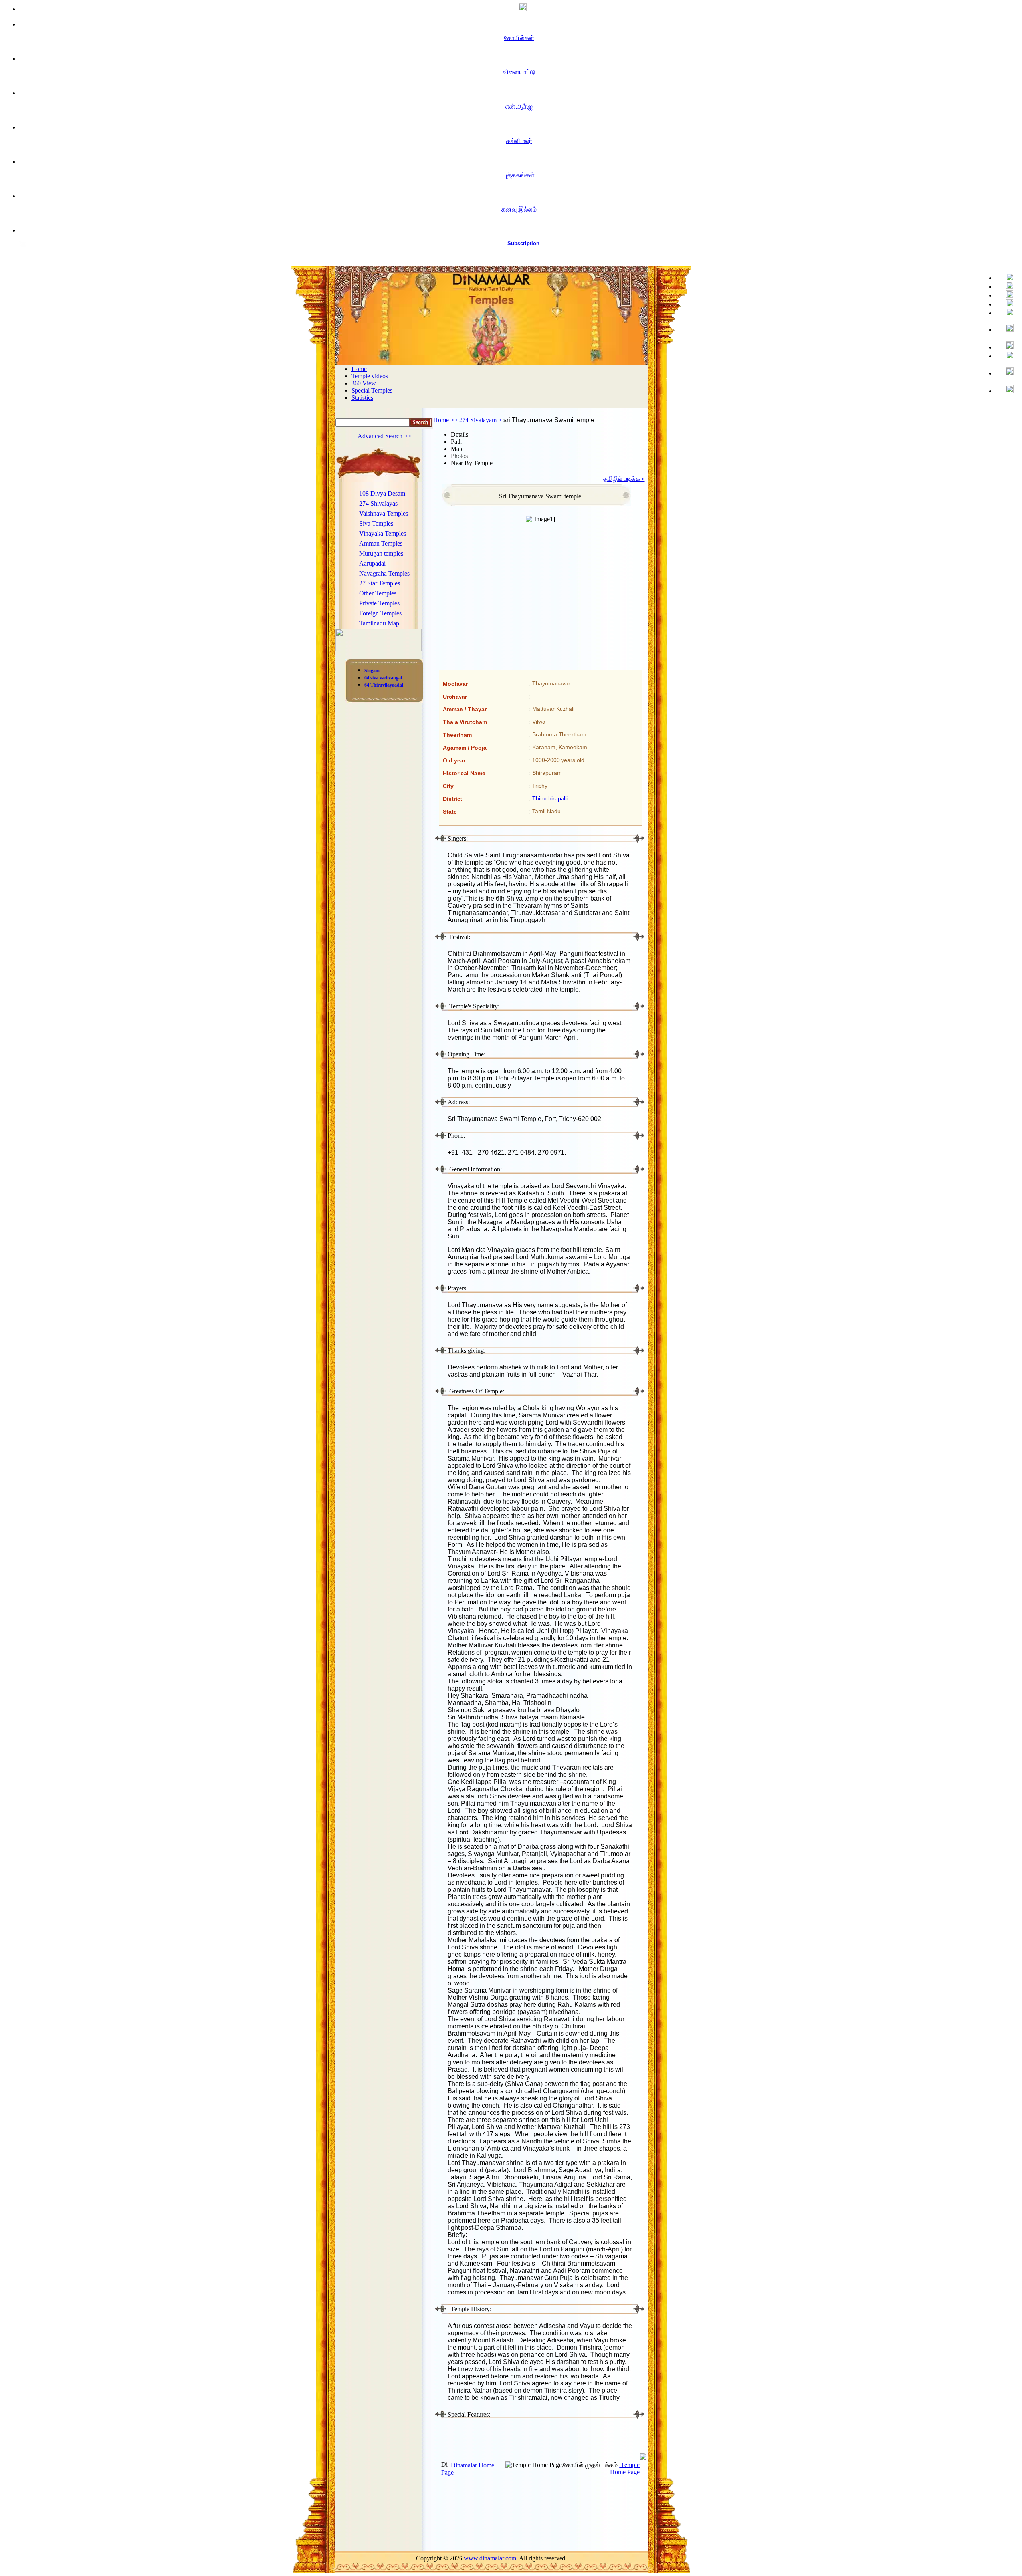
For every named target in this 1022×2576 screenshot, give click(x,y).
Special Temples (372, 390)
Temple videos (370, 376)
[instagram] (1006, 328)
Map (457, 449)
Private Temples (379, 603)
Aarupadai (372, 563)
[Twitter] (1006, 286)
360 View (364, 383)
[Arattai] (1006, 390)
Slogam (372, 671)
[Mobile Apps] (1006, 355)
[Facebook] (1006, 277)
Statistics (362, 398)
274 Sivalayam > (480, 420)
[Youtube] (1006, 295)
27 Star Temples (380, 583)
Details (460, 434)
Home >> (446, 420)
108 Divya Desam (382, 493)
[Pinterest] (1006, 312)
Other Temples (378, 593)
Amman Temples (381, 543)
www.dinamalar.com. (491, 2558)
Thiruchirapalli (550, 798)
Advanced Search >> (384, 436)
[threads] (1006, 372)
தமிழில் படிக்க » (624, 479)
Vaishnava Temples (384, 513)
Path (456, 442)
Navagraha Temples (384, 573)
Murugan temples (381, 553)
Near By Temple (472, 463)
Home (359, 369)
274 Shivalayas (378, 503)
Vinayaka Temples (383, 533)
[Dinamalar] (519, 8)
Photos (459, 456)
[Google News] (1006, 346)
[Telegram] (1006, 303)
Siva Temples (376, 523)
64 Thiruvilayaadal (384, 685)
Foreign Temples (380, 613)
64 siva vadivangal (383, 678)
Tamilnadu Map (379, 623)
